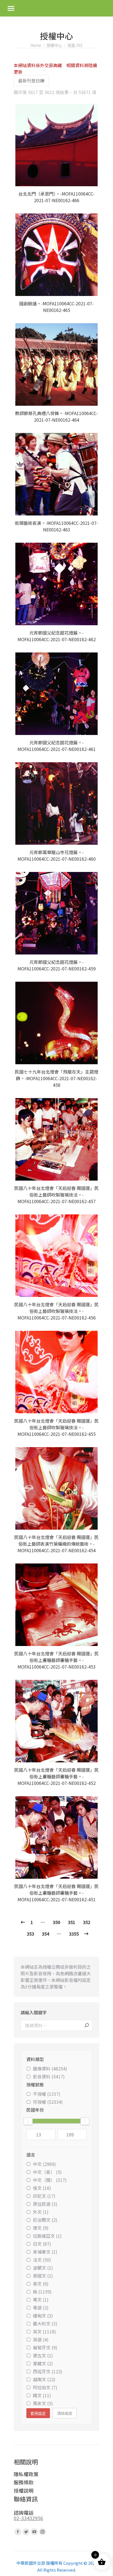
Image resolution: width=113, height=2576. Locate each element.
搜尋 (87, 2025)
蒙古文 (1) (43, 2355)
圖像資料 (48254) (50, 2069)
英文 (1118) (44, 2331)
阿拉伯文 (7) (45, 2387)
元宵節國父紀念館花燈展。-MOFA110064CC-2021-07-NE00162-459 (57, 965)
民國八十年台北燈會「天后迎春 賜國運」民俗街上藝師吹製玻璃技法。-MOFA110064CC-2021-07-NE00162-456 (56, 1311)
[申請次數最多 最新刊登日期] (31, 81)
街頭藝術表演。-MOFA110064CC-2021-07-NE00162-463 (56, 526)
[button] (92, 179)
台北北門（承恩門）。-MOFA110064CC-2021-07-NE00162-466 (56, 197)
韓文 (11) (42, 2395)
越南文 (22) (44, 2379)
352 (87, 1922)
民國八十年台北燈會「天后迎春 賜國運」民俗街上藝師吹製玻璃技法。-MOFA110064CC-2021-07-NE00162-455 (56, 1427)
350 (56, 1922)
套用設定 (38, 2413)
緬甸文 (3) (43, 2316)
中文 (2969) (44, 2164)
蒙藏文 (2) (43, 2363)
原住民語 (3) (45, 2204)
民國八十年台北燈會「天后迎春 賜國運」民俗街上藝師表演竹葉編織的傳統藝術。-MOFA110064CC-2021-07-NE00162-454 (56, 1544)
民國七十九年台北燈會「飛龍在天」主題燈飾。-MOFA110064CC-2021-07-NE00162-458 (56, 1078)
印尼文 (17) (44, 2196)
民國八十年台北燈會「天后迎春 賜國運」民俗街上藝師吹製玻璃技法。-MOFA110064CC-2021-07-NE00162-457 (56, 1195)
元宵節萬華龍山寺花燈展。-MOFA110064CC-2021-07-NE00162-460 (57, 855)
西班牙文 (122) (48, 2371)
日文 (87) (42, 2244)
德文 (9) (41, 2228)
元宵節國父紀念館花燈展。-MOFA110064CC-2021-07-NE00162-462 (57, 636)
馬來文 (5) (43, 2403)
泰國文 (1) (43, 2276)
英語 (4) (41, 2339)
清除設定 (65, 2413)
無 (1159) (42, 2292)
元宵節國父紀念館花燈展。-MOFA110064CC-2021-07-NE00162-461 (57, 746)
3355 (74, 1934)
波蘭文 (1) (43, 2268)
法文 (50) (42, 2260)
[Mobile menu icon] (11, 8)
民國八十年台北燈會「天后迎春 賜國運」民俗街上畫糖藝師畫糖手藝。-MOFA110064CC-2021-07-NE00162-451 (56, 1893)
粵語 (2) (41, 2308)
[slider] (28, 2121)
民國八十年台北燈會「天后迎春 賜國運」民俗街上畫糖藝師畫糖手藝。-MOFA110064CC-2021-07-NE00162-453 (56, 1660)
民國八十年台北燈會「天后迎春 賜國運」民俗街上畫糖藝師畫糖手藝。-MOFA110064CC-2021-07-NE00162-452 (56, 1776)
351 (71, 1922)
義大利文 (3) (45, 2323)
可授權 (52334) (48, 2102)
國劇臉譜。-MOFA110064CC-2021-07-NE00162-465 (56, 307)
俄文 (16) (42, 2188)
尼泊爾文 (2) (45, 2220)
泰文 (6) (41, 2284)
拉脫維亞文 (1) (47, 2236)
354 (45, 1934)
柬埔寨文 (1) (45, 2252)
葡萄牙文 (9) (45, 2347)
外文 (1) (41, 2212)
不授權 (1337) (47, 2094)
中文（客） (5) (47, 2172)
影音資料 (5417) (49, 2076)
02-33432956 (28, 2518)
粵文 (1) (41, 2300)
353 (30, 1934)
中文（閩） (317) (50, 2180)
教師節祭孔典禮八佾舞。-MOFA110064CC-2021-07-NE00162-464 (56, 416)
